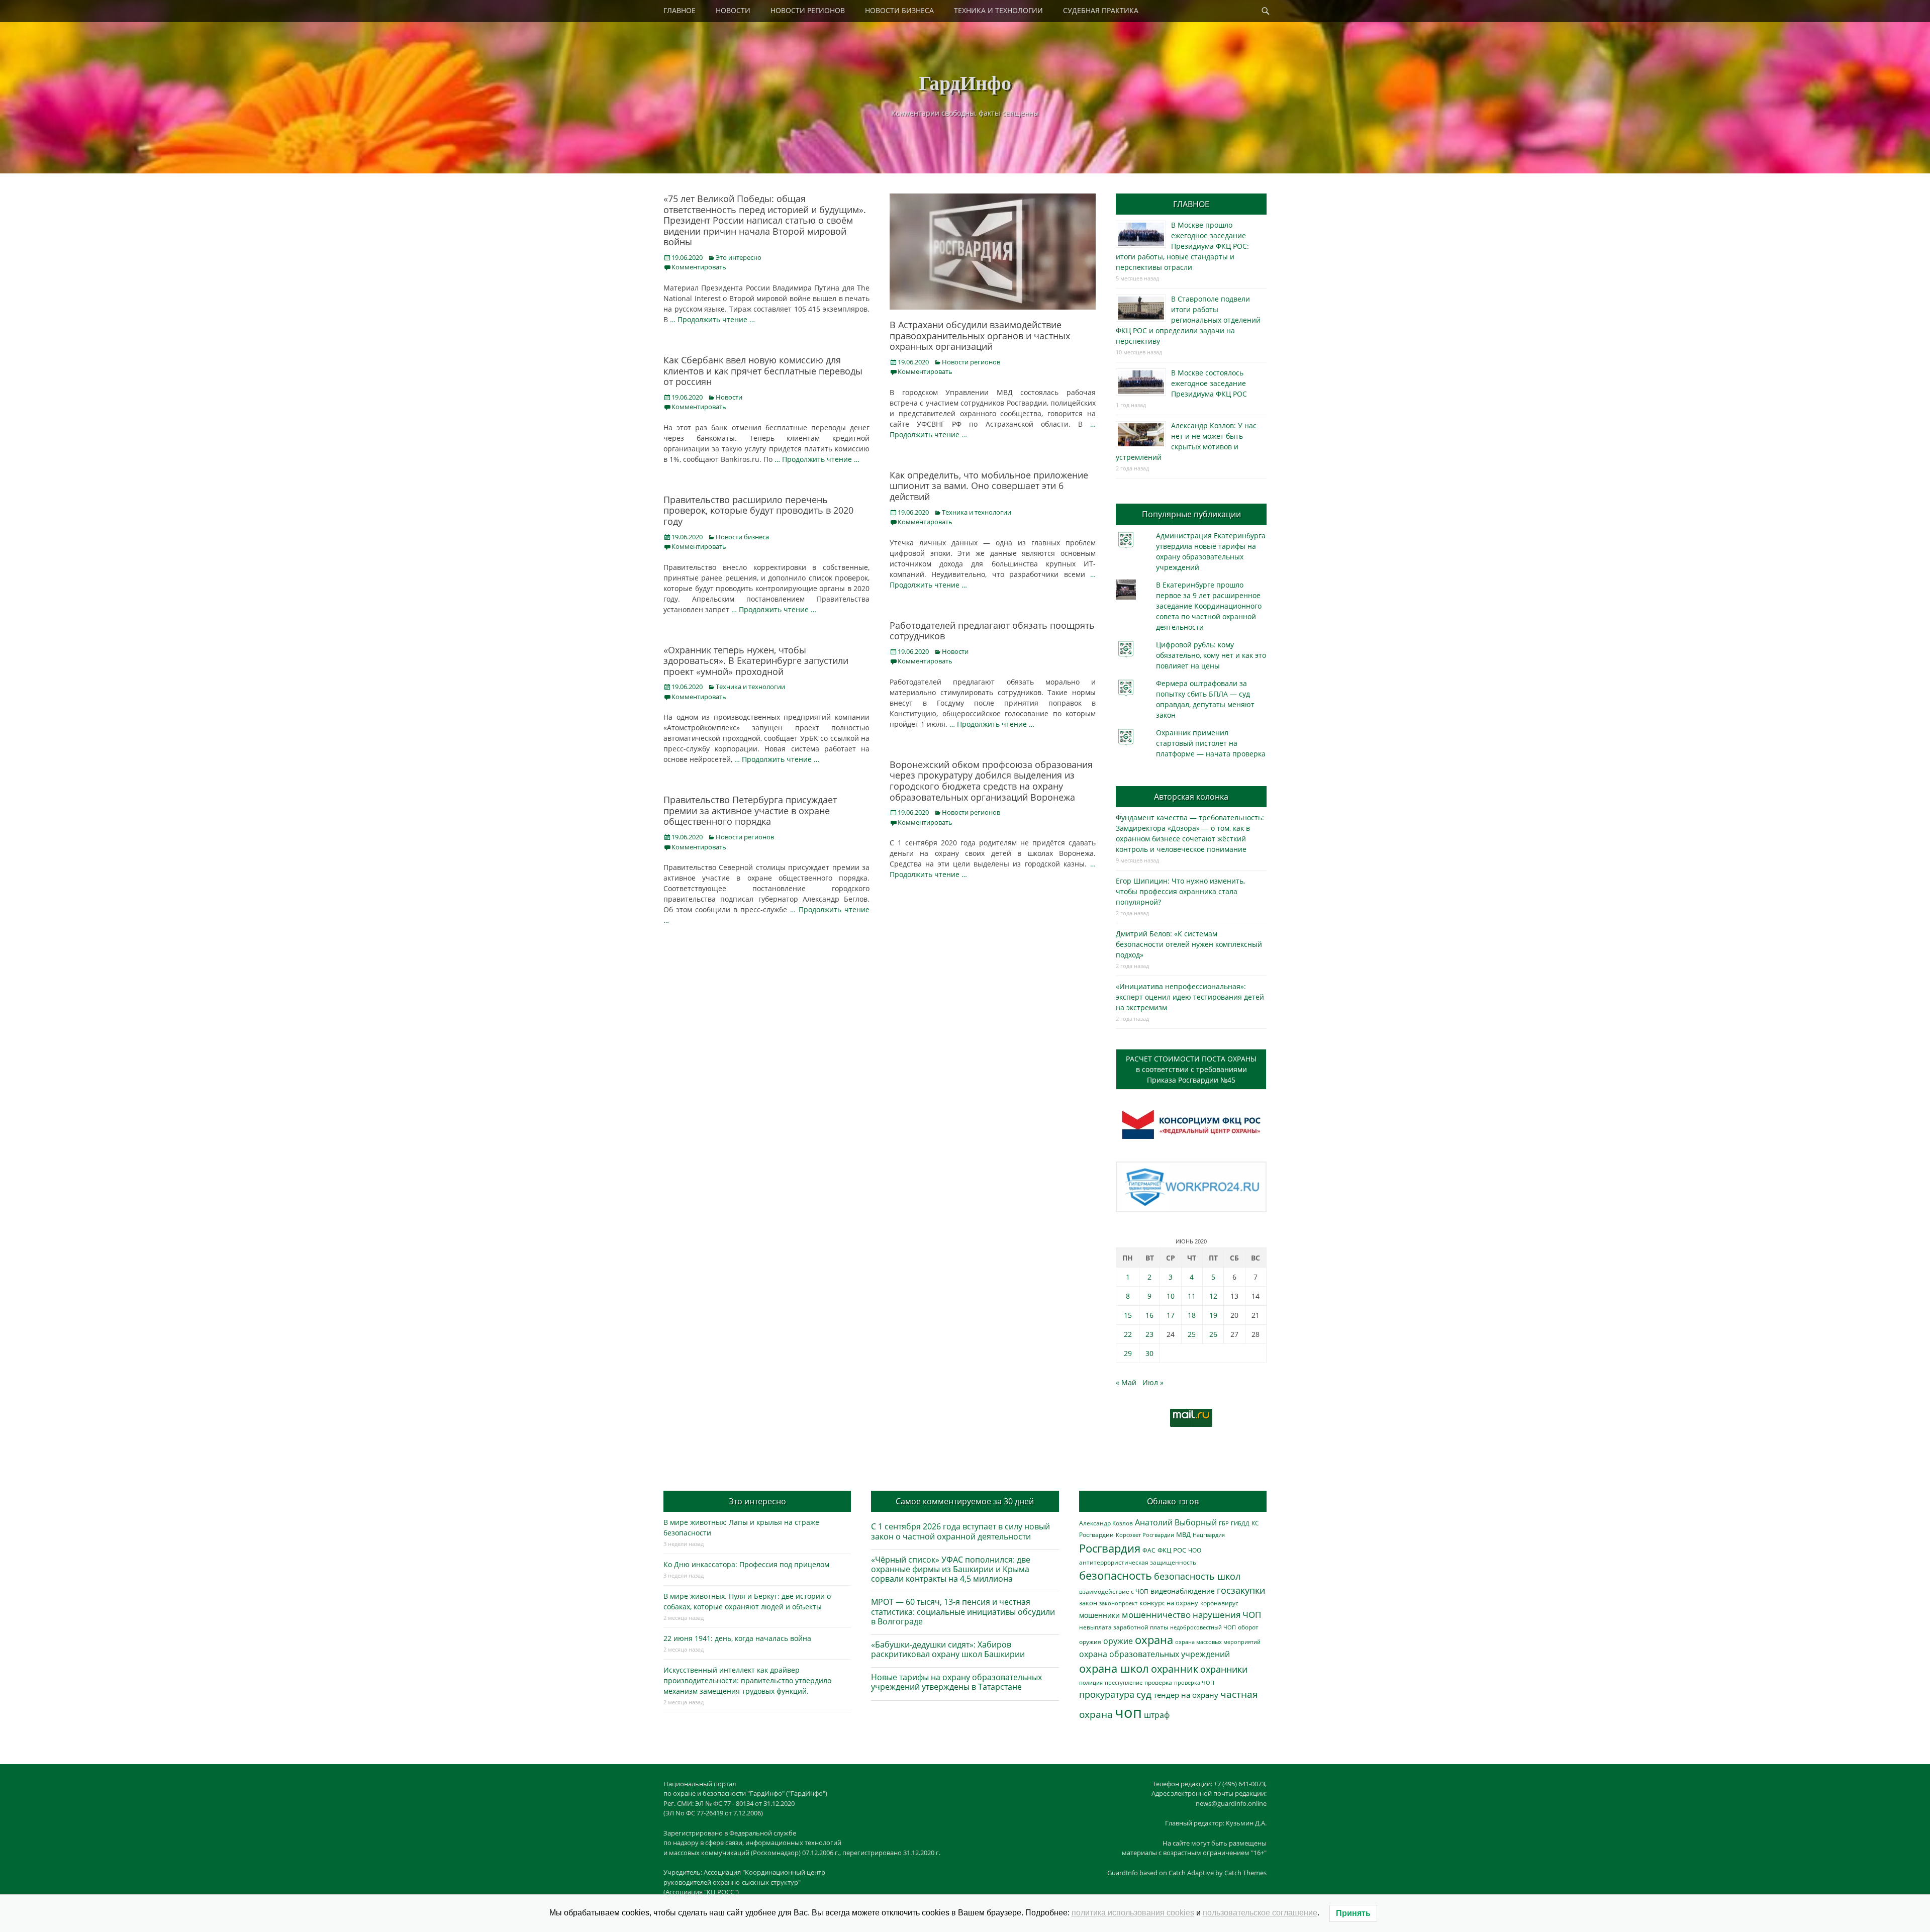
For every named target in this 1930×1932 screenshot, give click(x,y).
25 (1192, 1334)
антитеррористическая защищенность (1138, 1562)
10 (1171, 1296)
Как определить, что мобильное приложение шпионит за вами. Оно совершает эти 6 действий (989, 486)
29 (1128, 1353)
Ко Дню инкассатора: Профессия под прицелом (746, 1564)
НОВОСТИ (733, 10)
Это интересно (739, 257)
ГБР (1224, 1523)
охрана (1154, 1640)
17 (1171, 1315)
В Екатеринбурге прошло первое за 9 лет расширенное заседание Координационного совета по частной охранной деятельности (1209, 606)
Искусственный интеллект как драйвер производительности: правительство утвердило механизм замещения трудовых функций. (747, 1680)
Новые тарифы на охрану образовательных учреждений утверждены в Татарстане (956, 1682)
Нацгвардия (1209, 1535)
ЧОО (1195, 1550)
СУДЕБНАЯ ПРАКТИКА (1101, 10)
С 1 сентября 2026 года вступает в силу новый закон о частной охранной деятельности (960, 1531)
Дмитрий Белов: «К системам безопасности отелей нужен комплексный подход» (1189, 944)
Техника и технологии (977, 512)
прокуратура (1107, 1694)
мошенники (1099, 1615)
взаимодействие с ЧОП (1114, 1591)
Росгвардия (1110, 1548)
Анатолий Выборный (1176, 1522)
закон (1088, 1603)
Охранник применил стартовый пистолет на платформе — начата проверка (1211, 743)
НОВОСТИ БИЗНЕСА (899, 10)
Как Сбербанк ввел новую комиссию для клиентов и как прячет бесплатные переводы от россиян (763, 371)
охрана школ (1114, 1668)
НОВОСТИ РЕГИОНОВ (808, 10)
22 (1128, 1334)
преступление (1124, 1682)
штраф (1157, 1715)
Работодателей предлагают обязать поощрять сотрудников (992, 631)
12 (1213, 1296)
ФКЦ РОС (1172, 1550)
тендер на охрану (1186, 1695)
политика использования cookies (1133, 1913)
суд (1144, 1694)
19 (1213, 1315)
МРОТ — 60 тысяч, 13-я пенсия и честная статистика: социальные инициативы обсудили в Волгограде (963, 1611)
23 (1149, 1334)
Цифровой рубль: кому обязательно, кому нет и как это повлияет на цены (1211, 655)
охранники (1224, 1669)
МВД (1183, 1534)
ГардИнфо (965, 82)
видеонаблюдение (1183, 1591)
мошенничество (1156, 1615)
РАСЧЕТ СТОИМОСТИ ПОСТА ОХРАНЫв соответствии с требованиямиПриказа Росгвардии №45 (1191, 1069)
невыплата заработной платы (1124, 1627)
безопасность (1116, 1575)
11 (1192, 1296)
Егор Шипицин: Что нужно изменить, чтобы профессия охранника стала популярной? (1180, 891)
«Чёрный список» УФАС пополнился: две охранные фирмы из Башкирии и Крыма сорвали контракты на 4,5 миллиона (951, 1569)
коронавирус (1219, 1603)
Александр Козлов (1106, 1523)
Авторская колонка (1191, 797)
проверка (1158, 1682)
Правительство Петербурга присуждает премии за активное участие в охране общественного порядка (750, 810)
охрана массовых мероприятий (1218, 1642)
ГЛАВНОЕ (680, 10)
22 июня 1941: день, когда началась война (737, 1638)
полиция (1091, 1682)
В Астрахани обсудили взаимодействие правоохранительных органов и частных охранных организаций (980, 335)
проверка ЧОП (1194, 1682)
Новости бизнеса (742, 537)
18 (1192, 1315)
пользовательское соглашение (1260, 1913)
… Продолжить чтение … (712, 319)
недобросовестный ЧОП (1203, 1627)
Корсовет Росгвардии (1145, 1535)
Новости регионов (971, 362)
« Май (1126, 1382)
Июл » (1153, 1382)
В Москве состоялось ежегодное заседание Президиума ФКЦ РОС (1209, 383)
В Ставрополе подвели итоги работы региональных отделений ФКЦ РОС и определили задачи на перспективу (1188, 320)
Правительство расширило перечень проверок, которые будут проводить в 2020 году (758, 510)
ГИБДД (1240, 1523)
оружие (1118, 1641)
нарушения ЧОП (1227, 1615)
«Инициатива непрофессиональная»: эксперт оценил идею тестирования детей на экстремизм (1190, 997)
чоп (1128, 1712)
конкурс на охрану (1169, 1603)
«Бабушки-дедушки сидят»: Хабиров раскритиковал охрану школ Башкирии (948, 1649)
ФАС (1149, 1550)
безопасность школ (1197, 1576)
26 (1213, 1334)
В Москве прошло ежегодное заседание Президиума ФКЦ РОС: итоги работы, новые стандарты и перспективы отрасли (1182, 246)
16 (1149, 1315)
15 (1128, 1315)
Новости (729, 397)
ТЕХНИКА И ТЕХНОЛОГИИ (998, 10)
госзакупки (1241, 1590)
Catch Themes (1245, 1873)
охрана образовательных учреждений (1154, 1654)
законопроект (1118, 1603)
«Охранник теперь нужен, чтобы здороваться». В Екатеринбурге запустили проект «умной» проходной (756, 661)
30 (1149, 1353)
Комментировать (699, 267)
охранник (1175, 1669)
